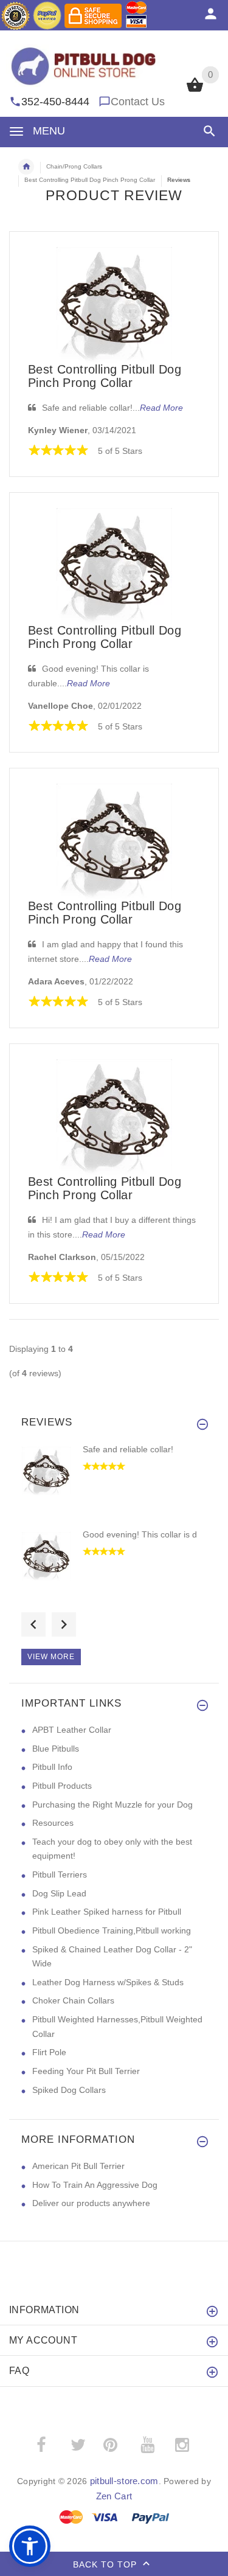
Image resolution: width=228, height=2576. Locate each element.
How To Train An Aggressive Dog (95, 2185)
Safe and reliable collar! (128, 1449)
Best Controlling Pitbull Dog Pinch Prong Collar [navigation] (90, 180)
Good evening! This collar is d (140, 1534)
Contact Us (138, 102)
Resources (53, 1823)
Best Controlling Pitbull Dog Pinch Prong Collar (105, 376)
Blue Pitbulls (56, 1749)
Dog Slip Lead (59, 1893)
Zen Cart (114, 2496)
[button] (207, 131)
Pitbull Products (62, 1786)
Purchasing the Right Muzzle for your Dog (112, 1805)
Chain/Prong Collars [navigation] (74, 166)
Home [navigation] (26, 167)
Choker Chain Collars (73, 2000)
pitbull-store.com (124, 2481)
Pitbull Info (52, 1767)
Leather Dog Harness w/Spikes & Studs (108, 1982)
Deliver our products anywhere (91, 2203)
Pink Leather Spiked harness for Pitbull (107, 1912)
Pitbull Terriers (60, 1875)
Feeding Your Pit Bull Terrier (86, 2071)
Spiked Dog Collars (69, 2090)
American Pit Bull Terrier (78, 2166)
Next (64, 1624)
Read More (161, 408)
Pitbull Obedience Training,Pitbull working (112, 1930)
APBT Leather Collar (72, 1730)
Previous (33, 1624)
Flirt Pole (49, 2052)
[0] (195, 91)
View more (51, 1657)
